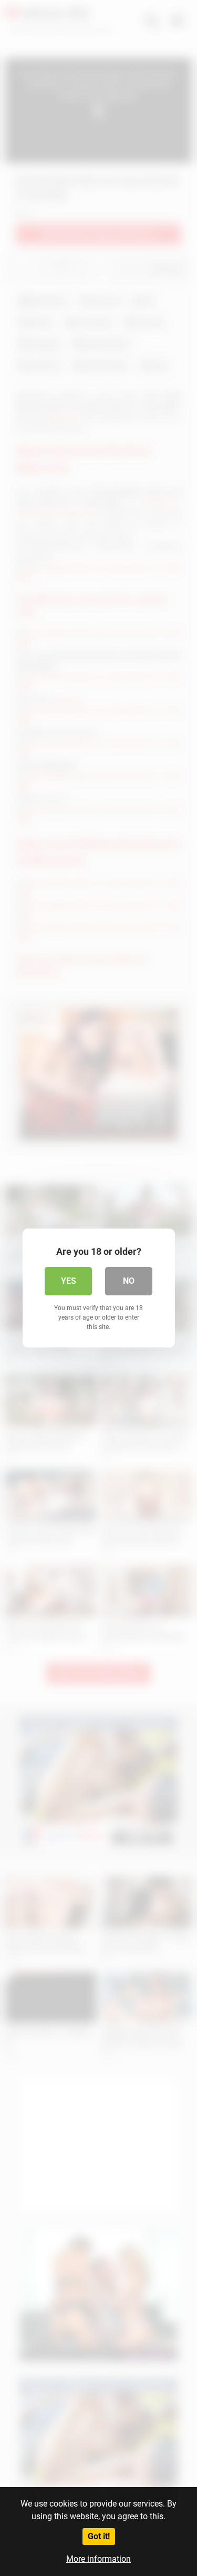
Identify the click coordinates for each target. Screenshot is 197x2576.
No (129, 1281)
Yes (69, 1281)
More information (98, 2559)
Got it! (99, 2536)
